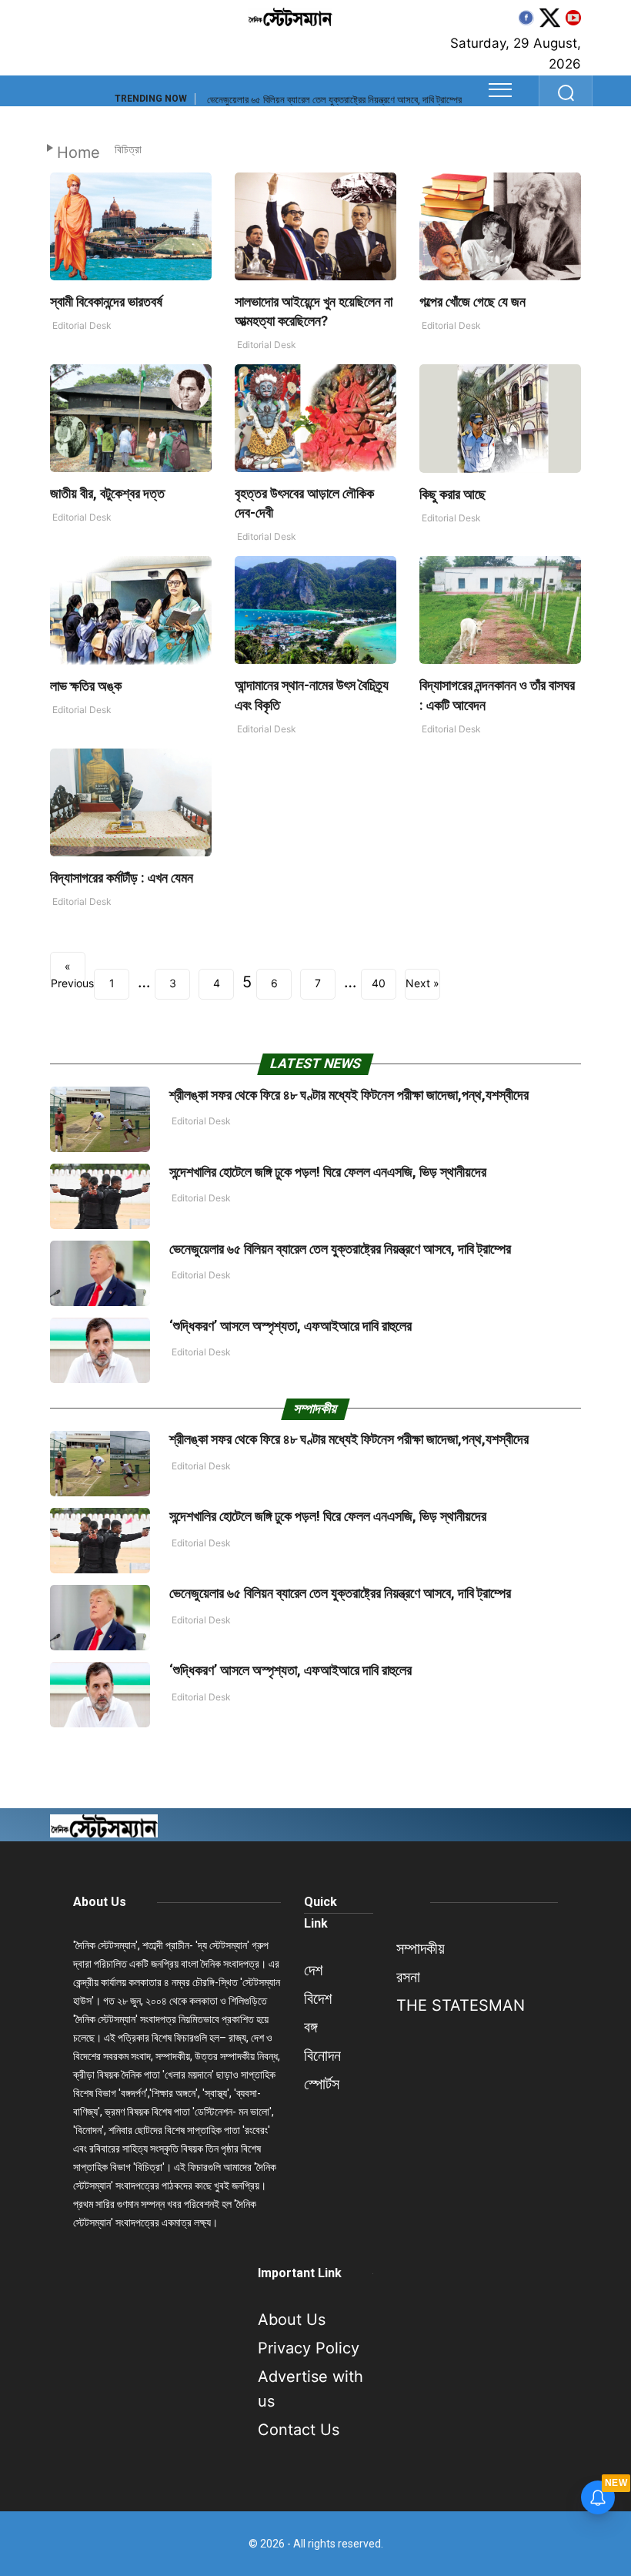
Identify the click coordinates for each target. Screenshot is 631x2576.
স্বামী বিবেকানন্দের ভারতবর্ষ (106, 301)
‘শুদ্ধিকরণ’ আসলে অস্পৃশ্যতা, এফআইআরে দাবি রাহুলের (292, 1326)
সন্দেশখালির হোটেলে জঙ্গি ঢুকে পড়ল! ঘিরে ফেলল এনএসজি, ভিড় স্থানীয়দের (328, 1172)
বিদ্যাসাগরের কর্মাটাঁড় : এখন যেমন (122, 878)
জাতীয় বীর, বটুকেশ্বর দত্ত (107, 493)
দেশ (313, 1970)
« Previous (68, 971)
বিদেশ (318, 1998)
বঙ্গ (310, 2027)
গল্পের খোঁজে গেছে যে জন (472, 301)
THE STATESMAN (461, 2005)
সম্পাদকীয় (421, 1948)
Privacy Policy (309, 2348)
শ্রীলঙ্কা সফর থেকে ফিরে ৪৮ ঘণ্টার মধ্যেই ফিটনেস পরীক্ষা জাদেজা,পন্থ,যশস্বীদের (349, 1095)
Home (78, 152)
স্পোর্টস (322, 2084)
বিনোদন (322, 2055)
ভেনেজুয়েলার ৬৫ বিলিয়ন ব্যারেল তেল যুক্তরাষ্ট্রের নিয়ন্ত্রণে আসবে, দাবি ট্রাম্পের (334, 100)
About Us (100, 1902)
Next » (422, 983)
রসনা (408, 1977)
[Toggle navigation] (500, 90)
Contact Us (299, 2430)
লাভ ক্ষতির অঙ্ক (86, 686)
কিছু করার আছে (452, 494)
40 (379, 983)
